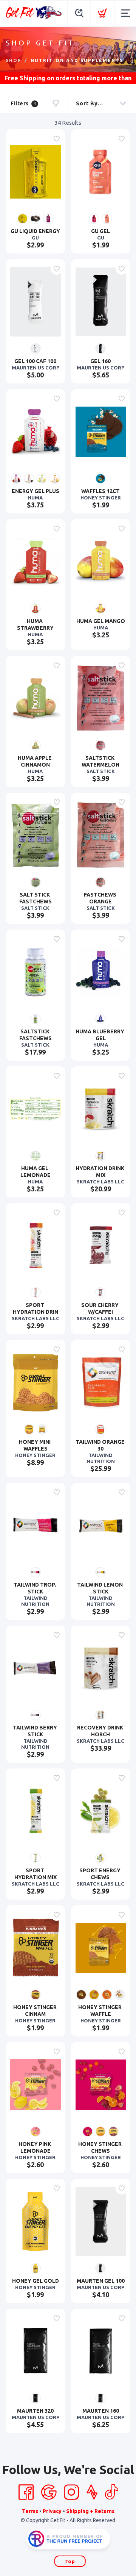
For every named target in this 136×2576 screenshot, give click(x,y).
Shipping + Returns (90, 2511)
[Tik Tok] (111, 2492)
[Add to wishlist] (57, 139)
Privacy (52, 2511)
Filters (23, 103)
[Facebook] (26, 2492)
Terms (30, 2511)
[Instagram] (71, 2492)
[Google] (49, 2492)
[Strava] (92, 2492)
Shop (14, 60)
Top (70, 2561)
